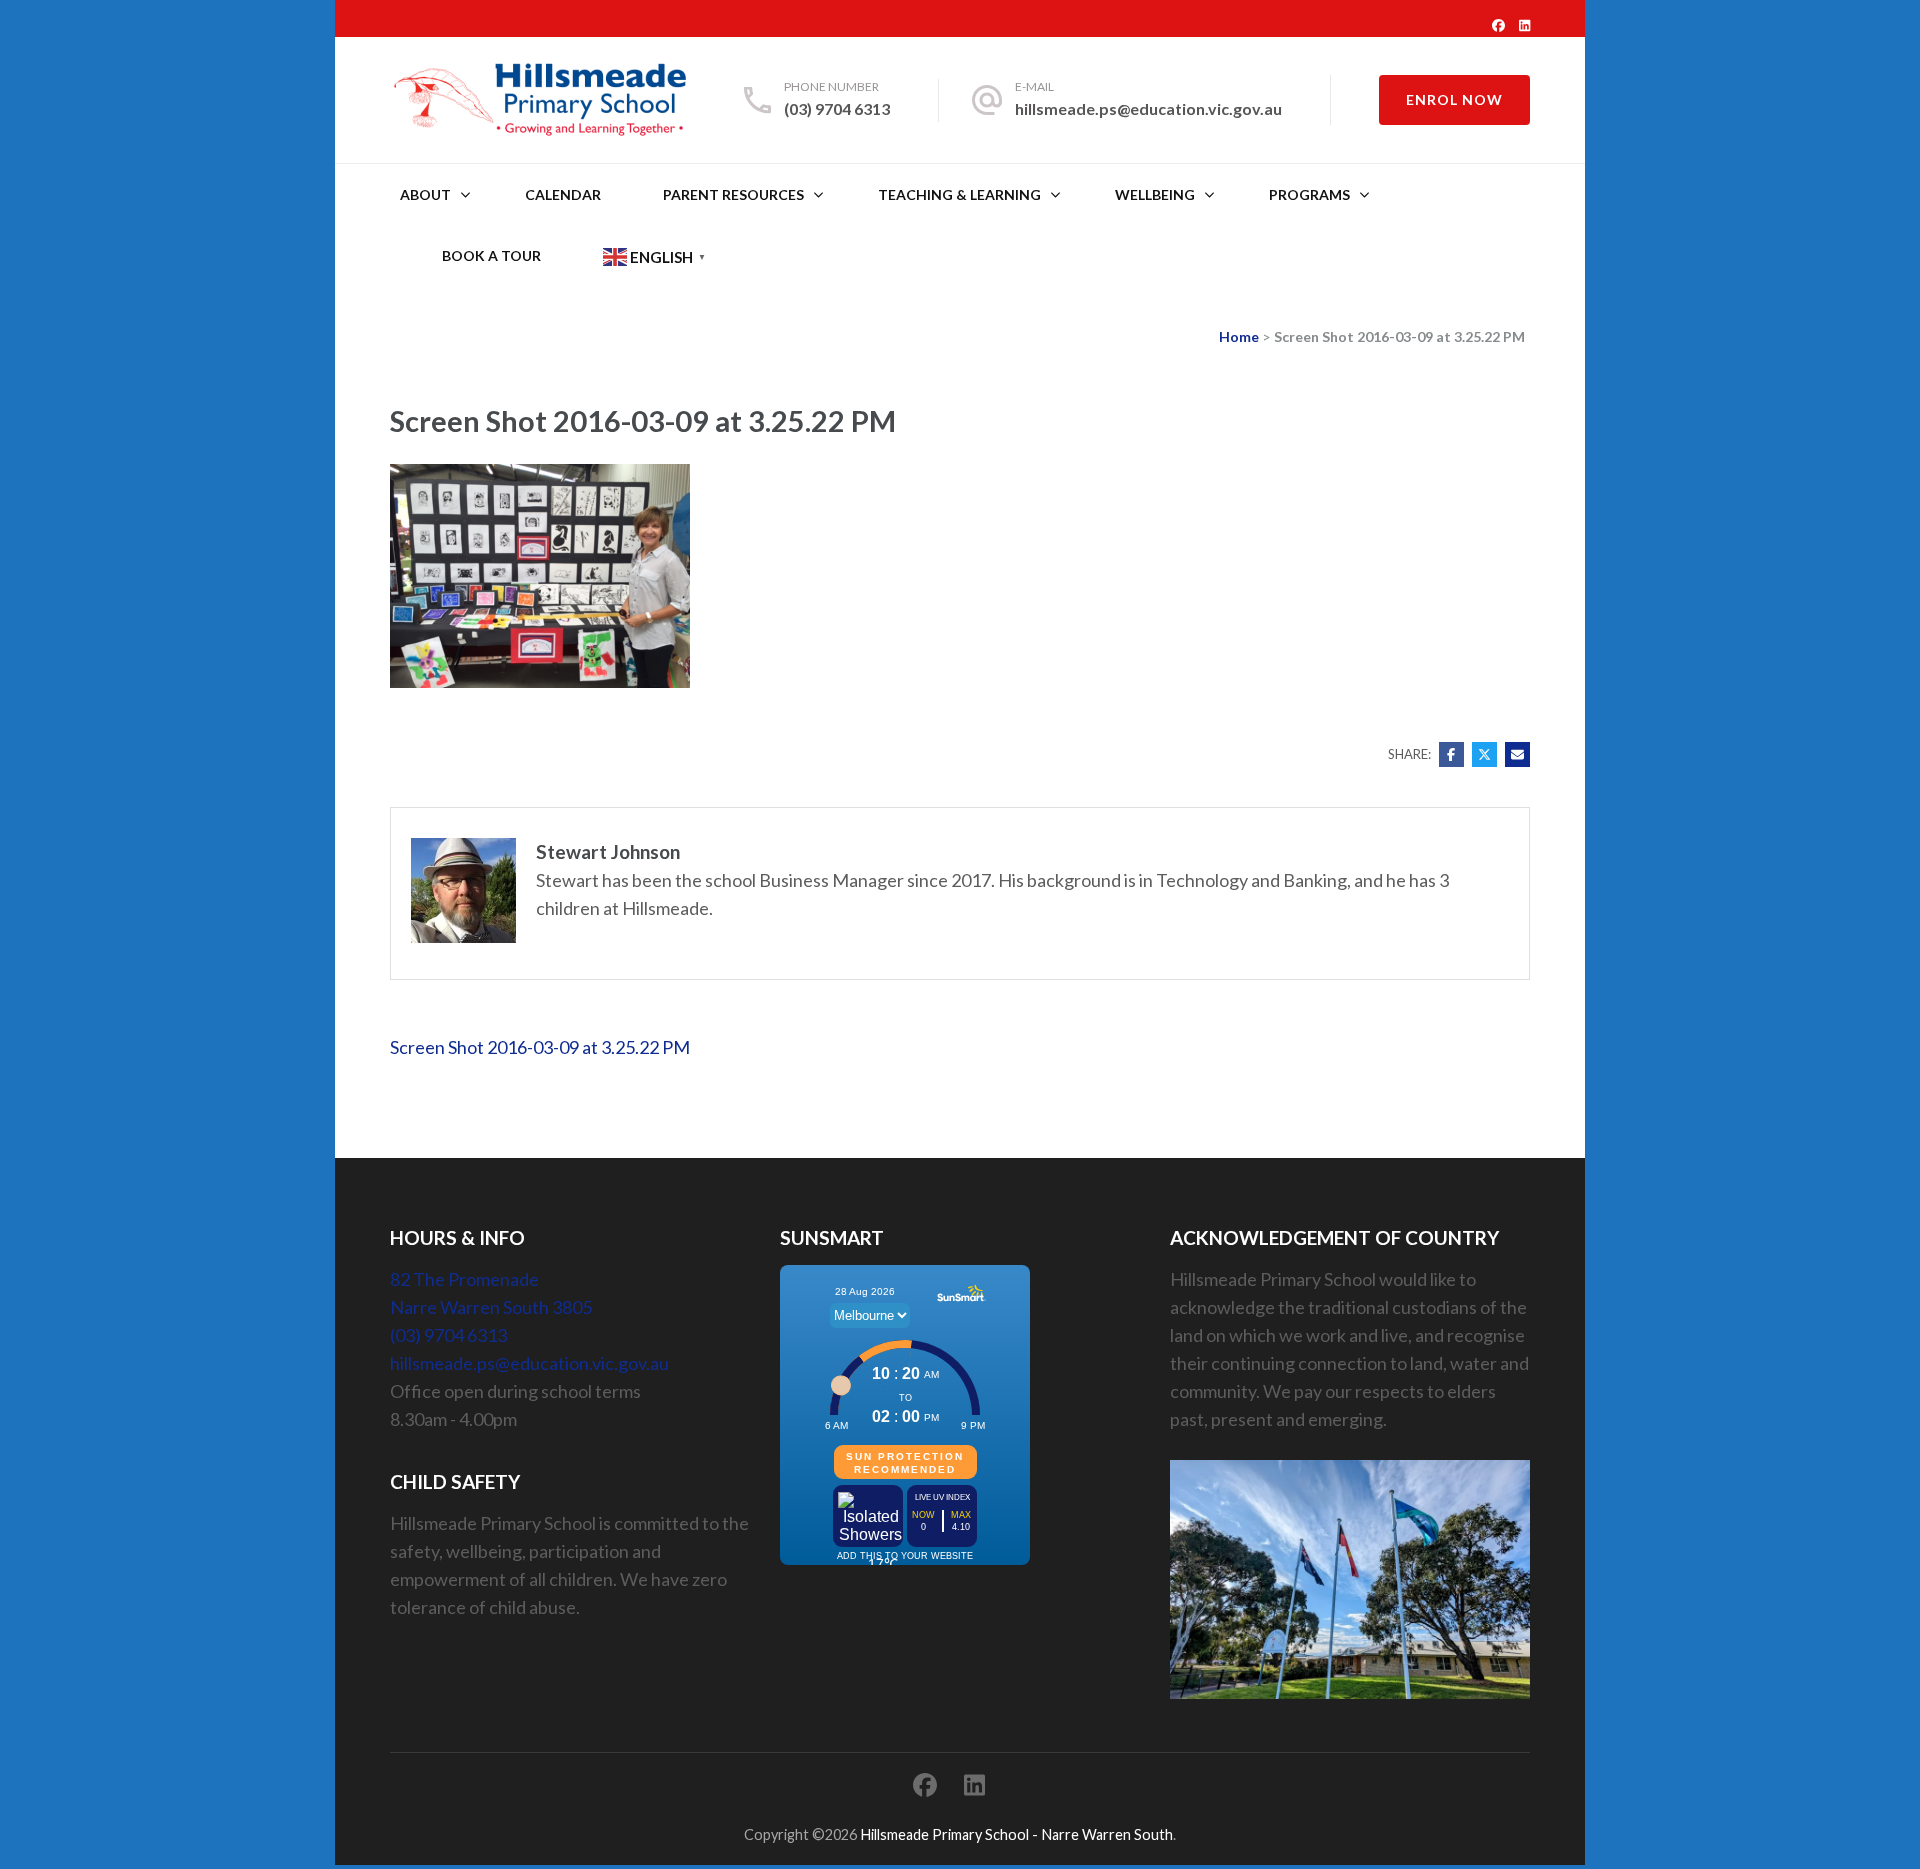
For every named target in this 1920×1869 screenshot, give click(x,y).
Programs (1309, 194)
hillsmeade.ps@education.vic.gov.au (1148, 108)
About (425, 194)
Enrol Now (1454, 99)
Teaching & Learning (959, 194)
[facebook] (1498, 25)
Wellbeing (1155, 194)
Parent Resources (733, 194)
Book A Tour (491, 255)
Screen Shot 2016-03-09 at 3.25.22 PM (540, 1047)
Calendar (563, 194)
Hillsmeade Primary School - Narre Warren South (1016, 1834)
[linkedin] (1524, 25)
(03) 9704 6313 (837, 108)
